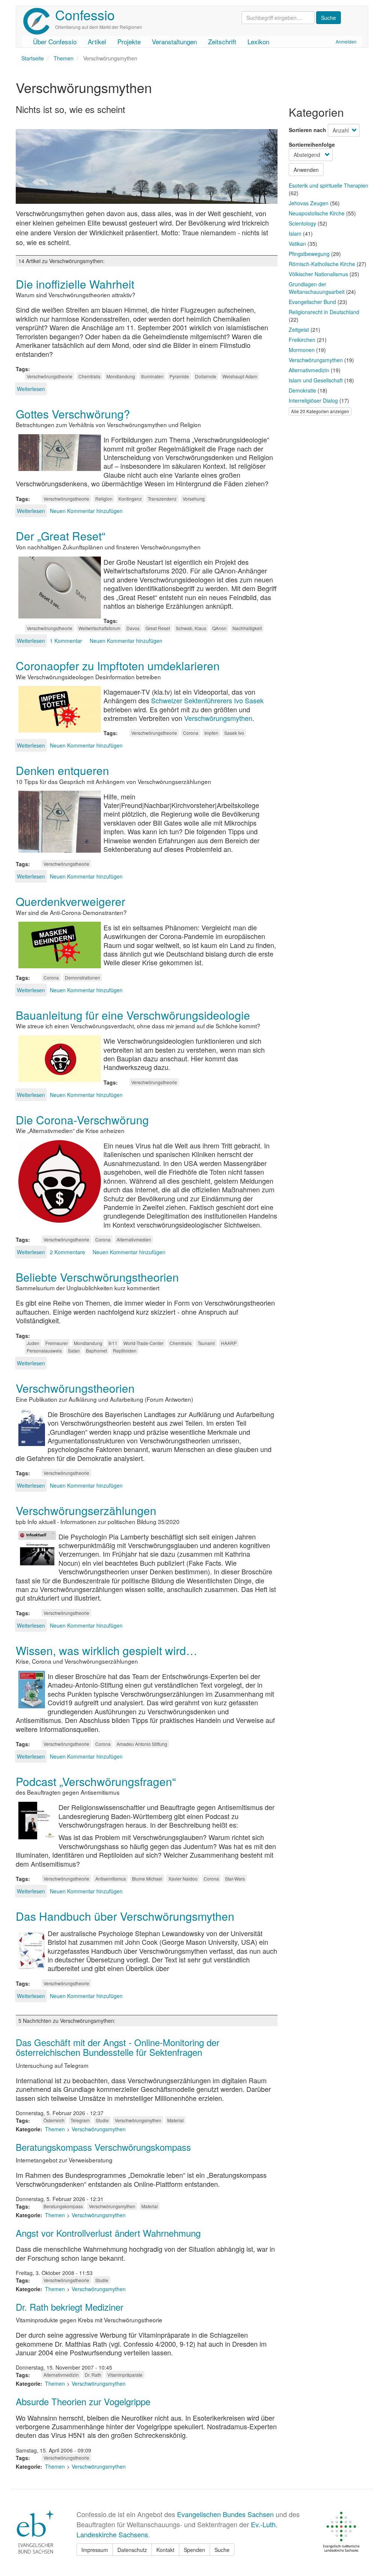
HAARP (229, 1343)
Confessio (85, 14)
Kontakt (165, 2550)
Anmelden (346, 41)
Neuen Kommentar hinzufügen (86, 511)
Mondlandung (121, 376)
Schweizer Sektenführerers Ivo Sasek (207, 700)
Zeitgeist (299, 330)
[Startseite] (39, 21)
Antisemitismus (111, 1879)
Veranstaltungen (174, 41)
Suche (222, 2550)
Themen (64, 58)
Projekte (129, 41)
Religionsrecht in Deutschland (324, 312)
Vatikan (297, 244)
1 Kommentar (66, 641)
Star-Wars (235, 1879)
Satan (74, 1350)
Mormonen (302, 350)
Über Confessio (55, 41)
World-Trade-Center (143, 1343)
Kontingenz (130, 499)
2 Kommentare (67, 1252)
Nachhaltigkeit (247, 628)
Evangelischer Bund (312, 302)
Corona (191, 733)
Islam (295, 233)
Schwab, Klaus (191, 628)
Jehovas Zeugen (309, 203)
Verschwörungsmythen (218, 718)
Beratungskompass (63, 2206)
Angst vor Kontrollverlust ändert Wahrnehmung (108, 2233)
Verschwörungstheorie (49, 376)
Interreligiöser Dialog (313, 400)
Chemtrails (89, 376)
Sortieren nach (307, 130)
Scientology (302, 223)
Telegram (80, 2120)
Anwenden (306, 170)
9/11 (113, 1343)
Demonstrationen (82, 977)
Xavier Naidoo (183, 1879)
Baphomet (96, 1350)
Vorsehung (194, 499)
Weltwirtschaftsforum (99, 628)
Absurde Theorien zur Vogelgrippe (83, 2401)
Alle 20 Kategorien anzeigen (320, 411)
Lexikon (258, 41)
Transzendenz (162, 499)
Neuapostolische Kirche (317, 213)
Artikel (97, 41)
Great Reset (158, 628)
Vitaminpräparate (125, 2375)
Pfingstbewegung (309, 254)
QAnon (219, 628)
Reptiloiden (125, 1350)
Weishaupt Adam (240, 376)
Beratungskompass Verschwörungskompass (103, 2147)
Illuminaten (152, 376)
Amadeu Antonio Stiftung (142, 1744)
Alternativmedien (134, 1239)
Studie (102, 2120)
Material (175, 2120)
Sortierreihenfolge (312, 144)
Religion (104, 499)
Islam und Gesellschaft (316, 380)
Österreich (54, 2120)
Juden (33, 1343)
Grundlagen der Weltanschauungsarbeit (317, 288)
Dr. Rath (93, 2375)
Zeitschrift (222, 41)
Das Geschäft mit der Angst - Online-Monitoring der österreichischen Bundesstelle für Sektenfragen (118, 2047)
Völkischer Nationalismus (318, 274)
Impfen (211, 733)
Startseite (33, 58)
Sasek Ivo (234, 733)
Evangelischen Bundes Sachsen (225, 2514)
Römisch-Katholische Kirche (322, 264)
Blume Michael (147, 1879)
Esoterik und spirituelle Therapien (328, 185)
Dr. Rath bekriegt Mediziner (70, 2307)
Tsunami (206, 1343)
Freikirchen (302, 340)
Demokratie (302, 390)
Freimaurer (57, 1343)
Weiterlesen (31, 389)
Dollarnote (206, 376)
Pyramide (179, 376)
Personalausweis (44, 1350)
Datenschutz (132, 2550)
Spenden (194, 2550)
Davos (133, 628)
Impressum (95, 2550)
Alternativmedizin (61, 2375)
